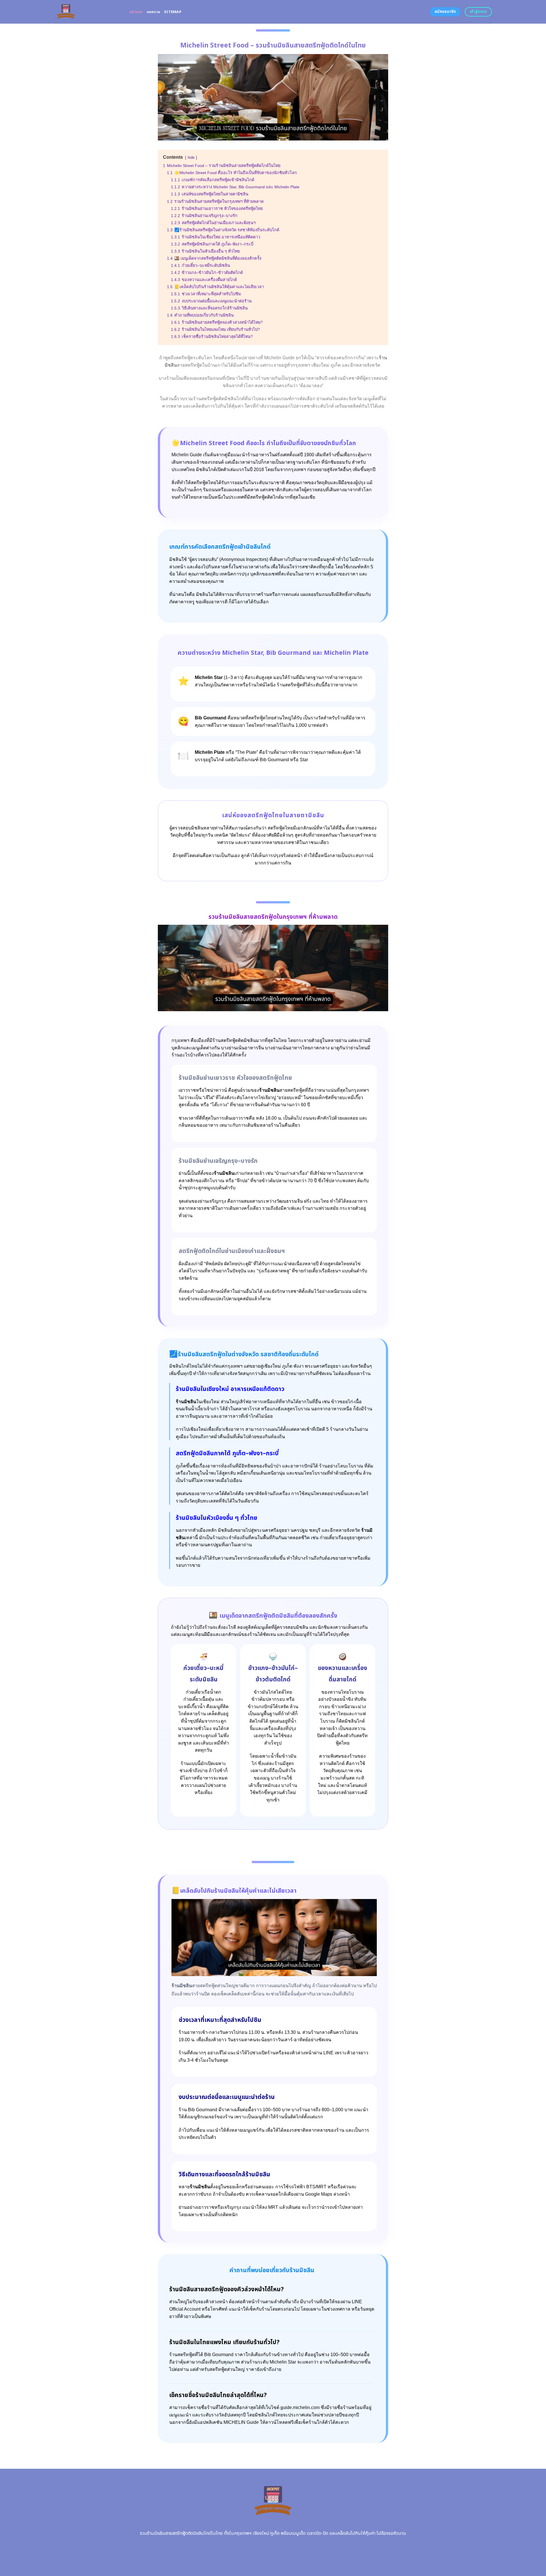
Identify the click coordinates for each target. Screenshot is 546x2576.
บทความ (154, 12)
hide (191, 157)
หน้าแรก (136, 12)
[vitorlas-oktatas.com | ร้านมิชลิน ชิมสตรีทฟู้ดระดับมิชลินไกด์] (87, 12)
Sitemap (173, 12)
